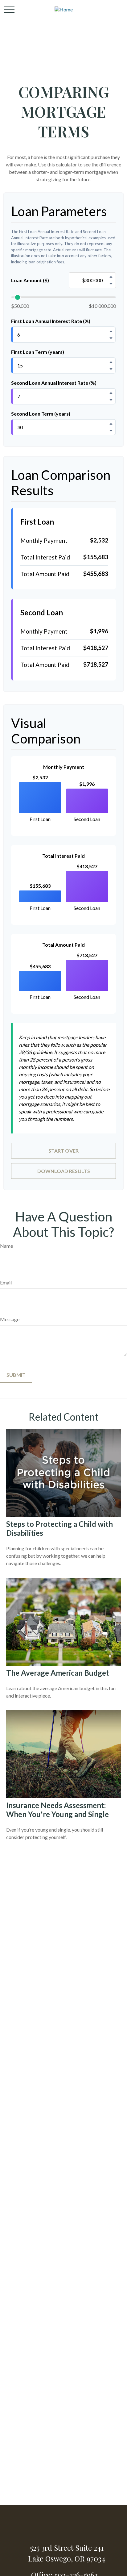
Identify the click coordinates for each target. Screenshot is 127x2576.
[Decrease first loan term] (111, 369)
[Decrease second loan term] (111, 431)
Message (10, 1319)
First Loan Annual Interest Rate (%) (51, 321)
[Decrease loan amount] (111, 284)
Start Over (63, 1151)
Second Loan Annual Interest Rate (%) (54, 383)
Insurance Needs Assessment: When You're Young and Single (57, 1810)
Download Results (64, 1171)
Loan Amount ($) (30, 280)
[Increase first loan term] (111, 362)
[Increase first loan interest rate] (111, 331)
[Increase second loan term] (111, 424)
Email (6, 1282)
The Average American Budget (58, 1673)
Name (6, 1246)
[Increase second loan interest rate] (111, 393)
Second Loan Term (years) (41, 414)
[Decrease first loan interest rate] (111, 338)
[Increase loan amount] (111, 277)
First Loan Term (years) (38, 352)
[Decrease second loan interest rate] (111, 400)
